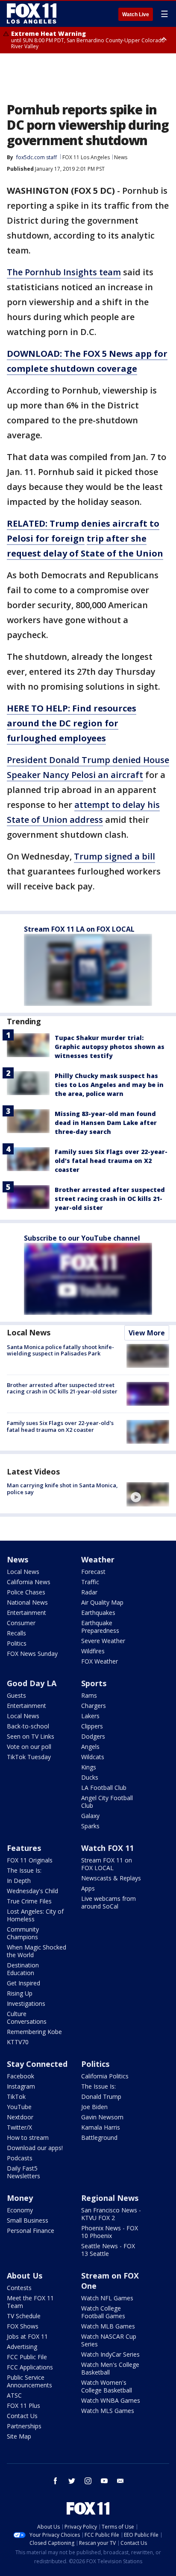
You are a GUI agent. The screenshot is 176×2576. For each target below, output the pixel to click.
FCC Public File (27, 2357)
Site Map (19, 2436)
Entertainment (26, 1613)
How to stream (28, 2137)
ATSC (14, 2395)
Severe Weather (103, 1641)
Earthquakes (98, 1613)
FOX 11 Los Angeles (86, 157)
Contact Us (22, 2416)
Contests (19, 2288)
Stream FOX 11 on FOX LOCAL (107, 1864)
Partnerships (24, 2426)
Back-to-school (28, 1726)
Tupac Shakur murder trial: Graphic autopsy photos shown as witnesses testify (110, 1047)
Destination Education (23, 1969)
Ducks (90, 1777)
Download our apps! (35, 2148)
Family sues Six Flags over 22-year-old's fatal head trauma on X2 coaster (111, 1161)
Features (24, 1848)
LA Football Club (104, 1788)
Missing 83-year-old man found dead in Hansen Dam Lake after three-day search (106, 1123)
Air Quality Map (102, 1602)
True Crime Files (29, 1901)
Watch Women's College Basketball (107, 2386)
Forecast (93, 1572)
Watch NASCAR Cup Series (109, 2340)
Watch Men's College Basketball (110, 2368)
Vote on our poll (29, 1747)
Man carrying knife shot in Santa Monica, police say (62, 1489)
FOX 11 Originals (30, 1860)
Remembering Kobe (34, 2032)
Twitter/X (19, 2127)
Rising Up (20, 1993)
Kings (89, 1767)
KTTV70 (18, 2042)
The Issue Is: (24, 1870)
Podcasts (20, 2158)
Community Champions (23, 1933)
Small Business (28, 2220)
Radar (89, 1592)
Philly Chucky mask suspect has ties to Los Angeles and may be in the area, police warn (109, 1085)
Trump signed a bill (114, 856)
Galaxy (90, 1816)
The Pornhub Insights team (64, 272)
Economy (20, 2210)
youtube (104, 2481)
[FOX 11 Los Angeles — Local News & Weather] (32, 14)
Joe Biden (94, 2107)
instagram (88, 2481)
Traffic (90, 1582)
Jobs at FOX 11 (27, 2336)
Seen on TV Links (31, 1736)
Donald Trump (101, 2097)
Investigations (26, 2003)
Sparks (90, 1826)
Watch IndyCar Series (110, 2354)
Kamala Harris (101, 2127)
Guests (16, 1695)
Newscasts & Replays (111, 1878)
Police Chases (26, 1592)
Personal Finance (31, 2231)
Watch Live (136, 15)
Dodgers (93, 1736)
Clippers (92, 1726)
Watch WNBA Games (111, 2400)
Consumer (21, 1623)
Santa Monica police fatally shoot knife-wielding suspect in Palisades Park (60, 1350)
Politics (17, 1643)
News (121, 157)
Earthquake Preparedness (100, 1627)
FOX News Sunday (32, 1654)
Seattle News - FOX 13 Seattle (108, 2250)
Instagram (21, 2086)
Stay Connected (37, 2064)
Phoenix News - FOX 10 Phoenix (110, 2232)
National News (27, 1602)
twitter (72, 2481)
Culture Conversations (27, 2018)
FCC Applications (30, 2367)
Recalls (16, 1633)
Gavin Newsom (102, 2117)
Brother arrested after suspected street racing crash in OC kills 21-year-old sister (110, 1199)
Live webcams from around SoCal (109, 1902)
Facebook (21, 2076)
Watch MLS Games (108, 2411)
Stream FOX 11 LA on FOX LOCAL (79, 929)
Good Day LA (32, 1683)
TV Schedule (24, 2316)
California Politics (105, 2076)
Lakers (90, 1716)
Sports (94, 1683)
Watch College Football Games (103, 2312)
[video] (148, 1494)
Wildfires (93, 1651)
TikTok (16, 2097)
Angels (90, 1747)
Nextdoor (20, 2117)
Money (20, 2198)
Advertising (22, 2347)
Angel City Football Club (107, 1802)
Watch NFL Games (107, 2298)
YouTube (19, 2107)
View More (147, 1333)
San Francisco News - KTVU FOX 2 (111, 2214)
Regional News (110, 2198)
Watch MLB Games (108, 2326)
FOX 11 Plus (23, 2406)
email (120, 2481)
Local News (29, 1332)
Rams (89, 1695)
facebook (56, 2481)
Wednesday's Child (32, 1891)
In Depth (19, 1881)
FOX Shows (23, 2326)
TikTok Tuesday (29, 1757)
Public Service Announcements (29, 2381)
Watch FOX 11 (107, 1848)
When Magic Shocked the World (37, 1951)
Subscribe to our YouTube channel (82, 1238)
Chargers (94, 1706)
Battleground (99, 2137)
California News (29, 1582)
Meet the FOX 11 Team (30, 2302)
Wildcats (93, 1757)
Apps (88, 1888)
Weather (98, 1559)
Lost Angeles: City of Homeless (35, 1915)
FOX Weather (100, 1661)
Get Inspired (23, 1983)
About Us (25, 2276)
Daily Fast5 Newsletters (23, 2172)
